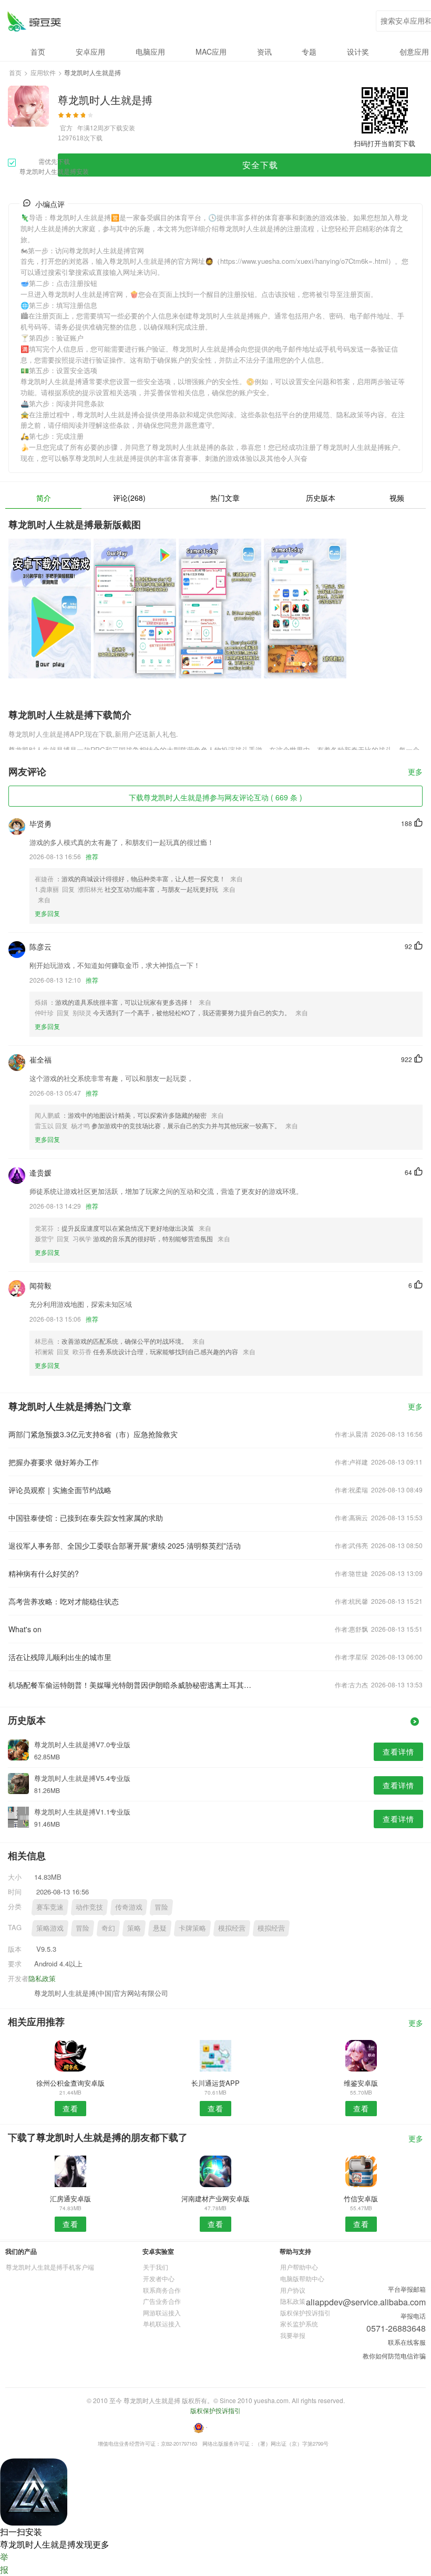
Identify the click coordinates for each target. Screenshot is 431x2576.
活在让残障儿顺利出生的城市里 (60, 1657)
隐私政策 (42, 1978)
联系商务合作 (162, 2290)
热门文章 (225, 498)
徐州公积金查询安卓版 (70, 2083)
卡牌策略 (192, 1928)
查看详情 (398, 1751)
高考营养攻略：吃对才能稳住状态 (64, 1601)
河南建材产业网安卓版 (215, 2198)
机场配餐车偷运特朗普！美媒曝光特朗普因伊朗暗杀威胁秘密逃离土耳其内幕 (133, 1685)
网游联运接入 (162, 2312)
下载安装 (122, 127)
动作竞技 (89, 1907)
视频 (397, 498)
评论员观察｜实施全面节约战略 (60, 1490)
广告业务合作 (162, 2301)
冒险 (161, 1907)
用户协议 (293, 2290)
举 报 (4, 2563)
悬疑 (160, 1928)
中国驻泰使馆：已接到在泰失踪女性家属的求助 (86, 1518)
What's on (25, 1629)
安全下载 (260, 165)
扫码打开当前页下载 (384, 143)
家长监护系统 (299, 2323)
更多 (415, 772)
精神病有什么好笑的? (44, 1573)
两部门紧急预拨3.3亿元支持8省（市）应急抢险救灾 (93, 1434)
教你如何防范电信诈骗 (394, 2356)
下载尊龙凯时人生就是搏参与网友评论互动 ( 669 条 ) (215, 797)
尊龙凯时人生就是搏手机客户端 (50, 2267)
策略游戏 (50, 1928)
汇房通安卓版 (70, 2198)
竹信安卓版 (361, 2198)
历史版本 (321, 498)
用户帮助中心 (299, 2267)
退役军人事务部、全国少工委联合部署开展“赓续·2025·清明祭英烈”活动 (125, 1545)
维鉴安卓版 (361, 2083)
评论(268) (129, 498)
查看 (70, 2108)
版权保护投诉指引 (305, 2312)
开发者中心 (159, 2278)
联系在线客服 (407, 2342)
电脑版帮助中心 (302, 2278)
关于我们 (156, 2267)
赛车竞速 (50, 1907)
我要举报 (293, 2335)
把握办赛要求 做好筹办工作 (54, 1462)
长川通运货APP (215, 2083)
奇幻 (108, 1928)
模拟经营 (232, 1928)
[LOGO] (34, 21)
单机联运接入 (162, 2323)
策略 (134, 1928)
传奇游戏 (129, 1907)
